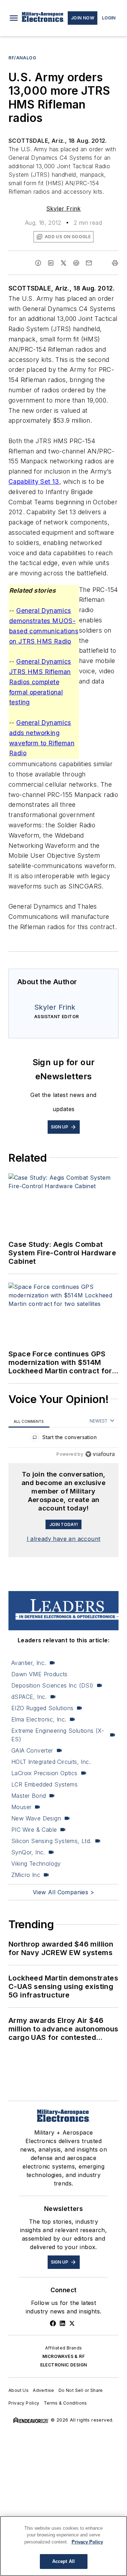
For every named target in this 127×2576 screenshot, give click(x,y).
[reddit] (76, 263)
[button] (14, 18)
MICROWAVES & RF (64, 2356)
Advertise (44, 2390)
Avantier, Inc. (29, 1663)
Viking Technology (36, 1864)
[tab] (29, 1421)
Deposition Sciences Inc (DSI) (52, 1685)
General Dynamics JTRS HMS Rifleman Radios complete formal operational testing (40, 682)
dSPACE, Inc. (29, 1697)
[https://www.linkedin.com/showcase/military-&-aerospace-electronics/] (62, 2323)
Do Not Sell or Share (81, 2390)
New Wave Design (36, 1818)
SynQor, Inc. (28, 1852)
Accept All (64, 2561)
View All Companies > (64, 1892)
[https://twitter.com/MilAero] (72, 2323)
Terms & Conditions (65, 2403)
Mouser (21, 1807)
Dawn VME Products (40, 1674)
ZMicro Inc (26, 1875)
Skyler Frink (64, 209)
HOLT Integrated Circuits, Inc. (51, 1762)
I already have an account (64, 1539)
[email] (89, 263)
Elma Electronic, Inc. (39, 1719)
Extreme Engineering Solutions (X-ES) (58, 1735)
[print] (115, 263)
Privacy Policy (24, 2403)
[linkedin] (51, 263)
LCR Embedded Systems (44, 1784)
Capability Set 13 (34, 482)
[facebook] (38, 263)
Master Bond (29, 1796)
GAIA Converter (32, 1750)
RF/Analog (22, 58)
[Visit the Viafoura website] (100, 1454)
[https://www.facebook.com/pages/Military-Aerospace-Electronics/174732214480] (53, 2323)
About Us (19, 2390)
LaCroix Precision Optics (44, 1773)
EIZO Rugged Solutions (42, 1708)
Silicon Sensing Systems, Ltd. (52, 1841)
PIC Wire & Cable (34, 1830)
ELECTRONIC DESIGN (64, 2365)
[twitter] (64, 263)
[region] (64, 1439)
